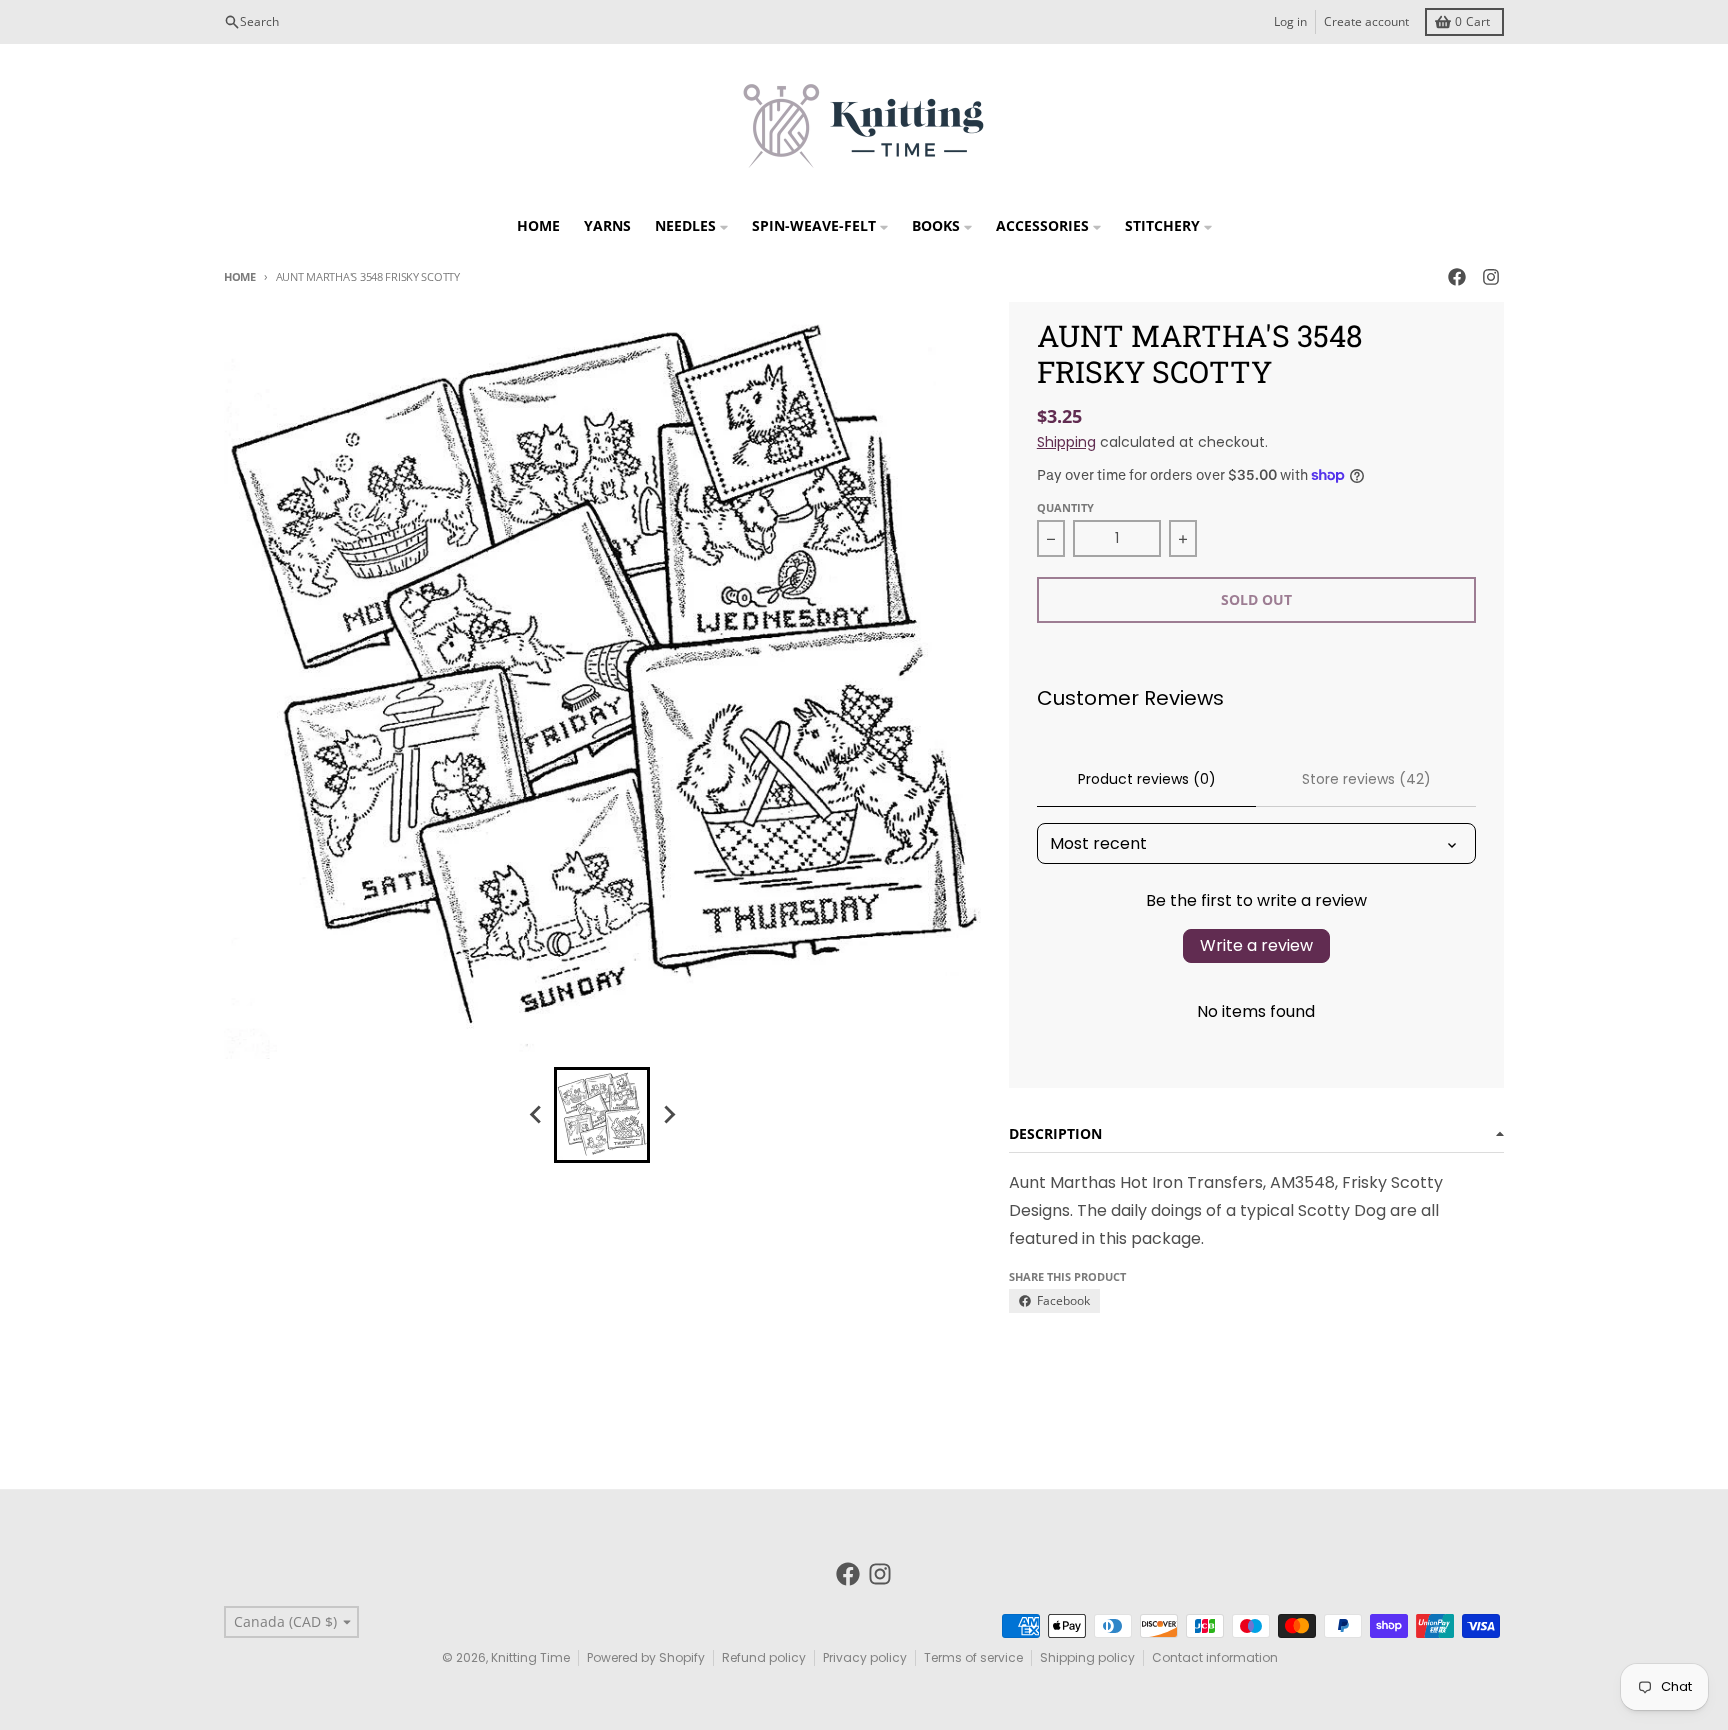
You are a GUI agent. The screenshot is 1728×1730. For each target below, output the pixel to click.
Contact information (1215, 1657)
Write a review (1256, 945)
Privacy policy (865, 1657)
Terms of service (973, 1657)
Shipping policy (1087, 1657)
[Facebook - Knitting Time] (1457, 277)
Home (240, 276)
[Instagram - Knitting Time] (1491, 277)
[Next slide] (668, 1115)
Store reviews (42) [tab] (1366, 779)
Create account (1366, 21)
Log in (1290, 21)
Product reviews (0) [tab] (1147, 779)
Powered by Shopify (646, 1657)
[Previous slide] (536, 1115)
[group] (602, 1115)
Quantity (1065, 507)
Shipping (1066, 442)
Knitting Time (530, 1657)
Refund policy (764, 1657)
